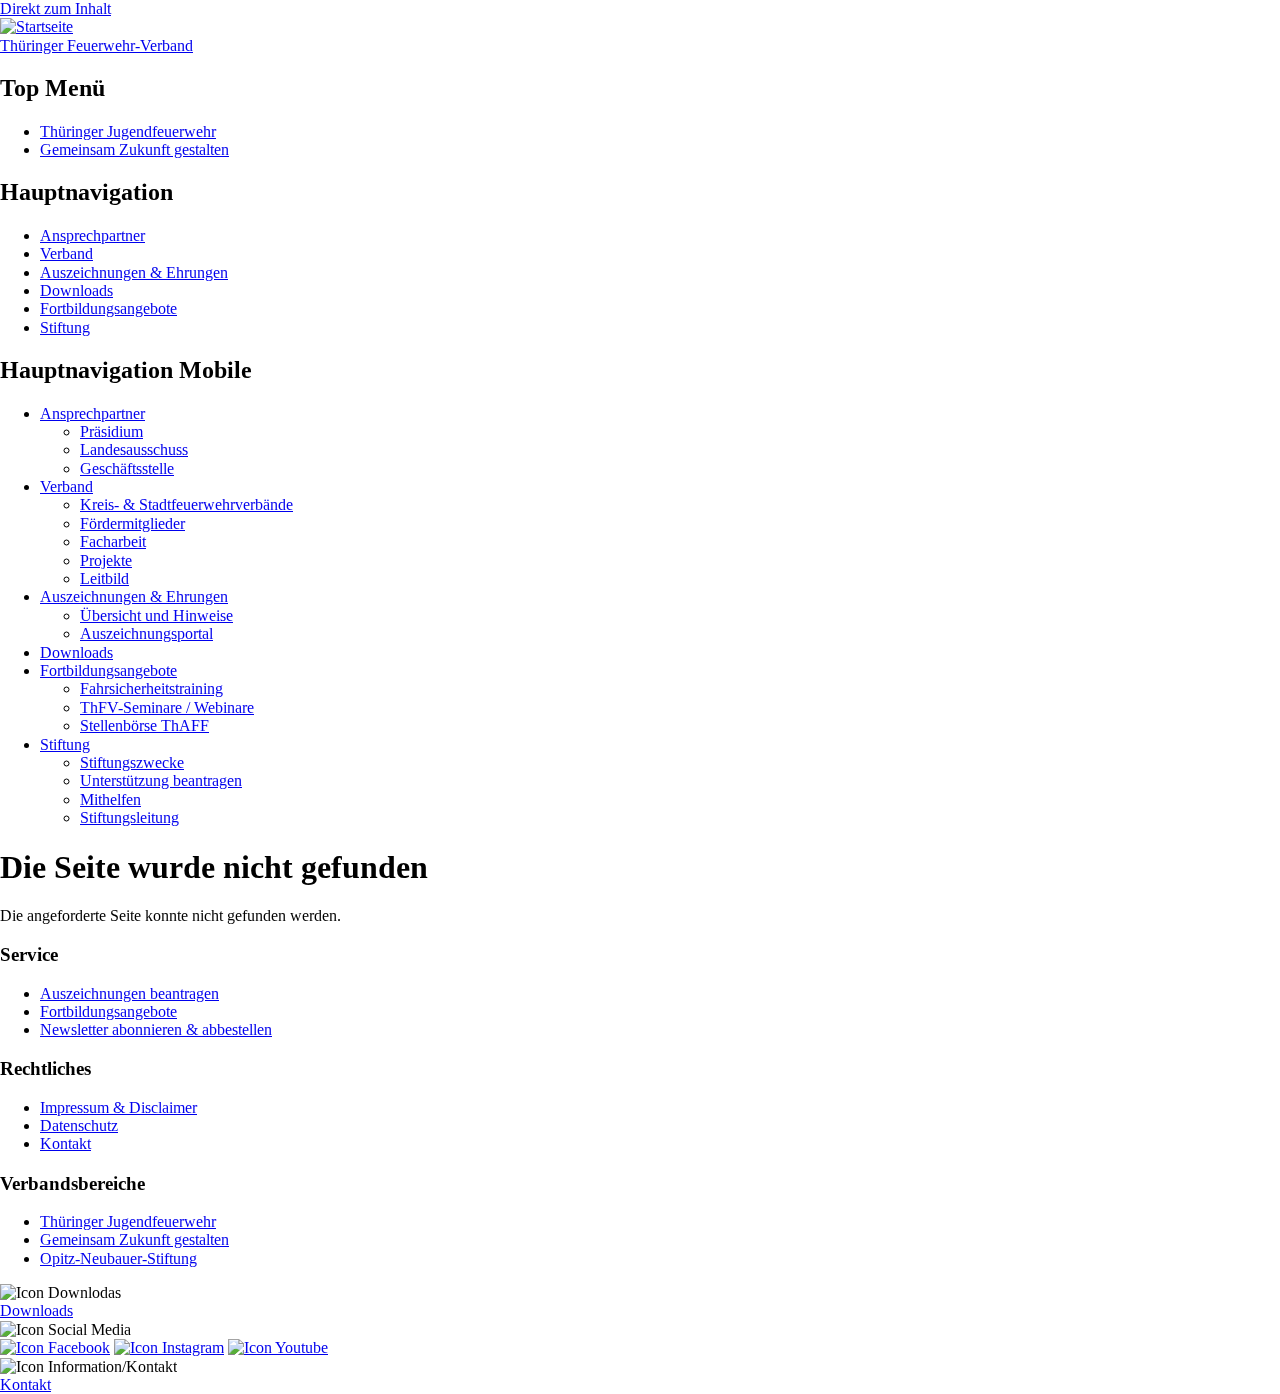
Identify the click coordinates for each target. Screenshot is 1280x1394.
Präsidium (111, 431)
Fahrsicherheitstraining (151, 688)
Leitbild (104, 578)
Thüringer (96, 45)
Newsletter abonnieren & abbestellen (156, 1029)
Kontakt (65, 1143)
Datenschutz (79, 1125)
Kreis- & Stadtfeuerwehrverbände (186, 504)
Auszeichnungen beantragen (129, 993)
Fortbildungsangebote (108, 308)
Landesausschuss (134, 449)
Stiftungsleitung (129, 817)
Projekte (106, 560)
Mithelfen (110, 799)
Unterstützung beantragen (161, 780)
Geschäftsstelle (127, 468)
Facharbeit (113, 541)
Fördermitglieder (132, 523)
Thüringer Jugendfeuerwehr (128, 131)
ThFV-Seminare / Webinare (167, 707)
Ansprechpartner (92, 235)
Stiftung (65, 327)
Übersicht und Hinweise (156, 615)
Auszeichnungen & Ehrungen (134, 272)
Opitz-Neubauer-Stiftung (118, 1258)
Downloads (76, 290)
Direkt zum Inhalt (55, 8)
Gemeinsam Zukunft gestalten (134, 149)
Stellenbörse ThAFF (144, 725)
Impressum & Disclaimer (118, 1107)
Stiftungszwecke (132, 762)
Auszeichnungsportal (146, 633)
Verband (66, 253)
